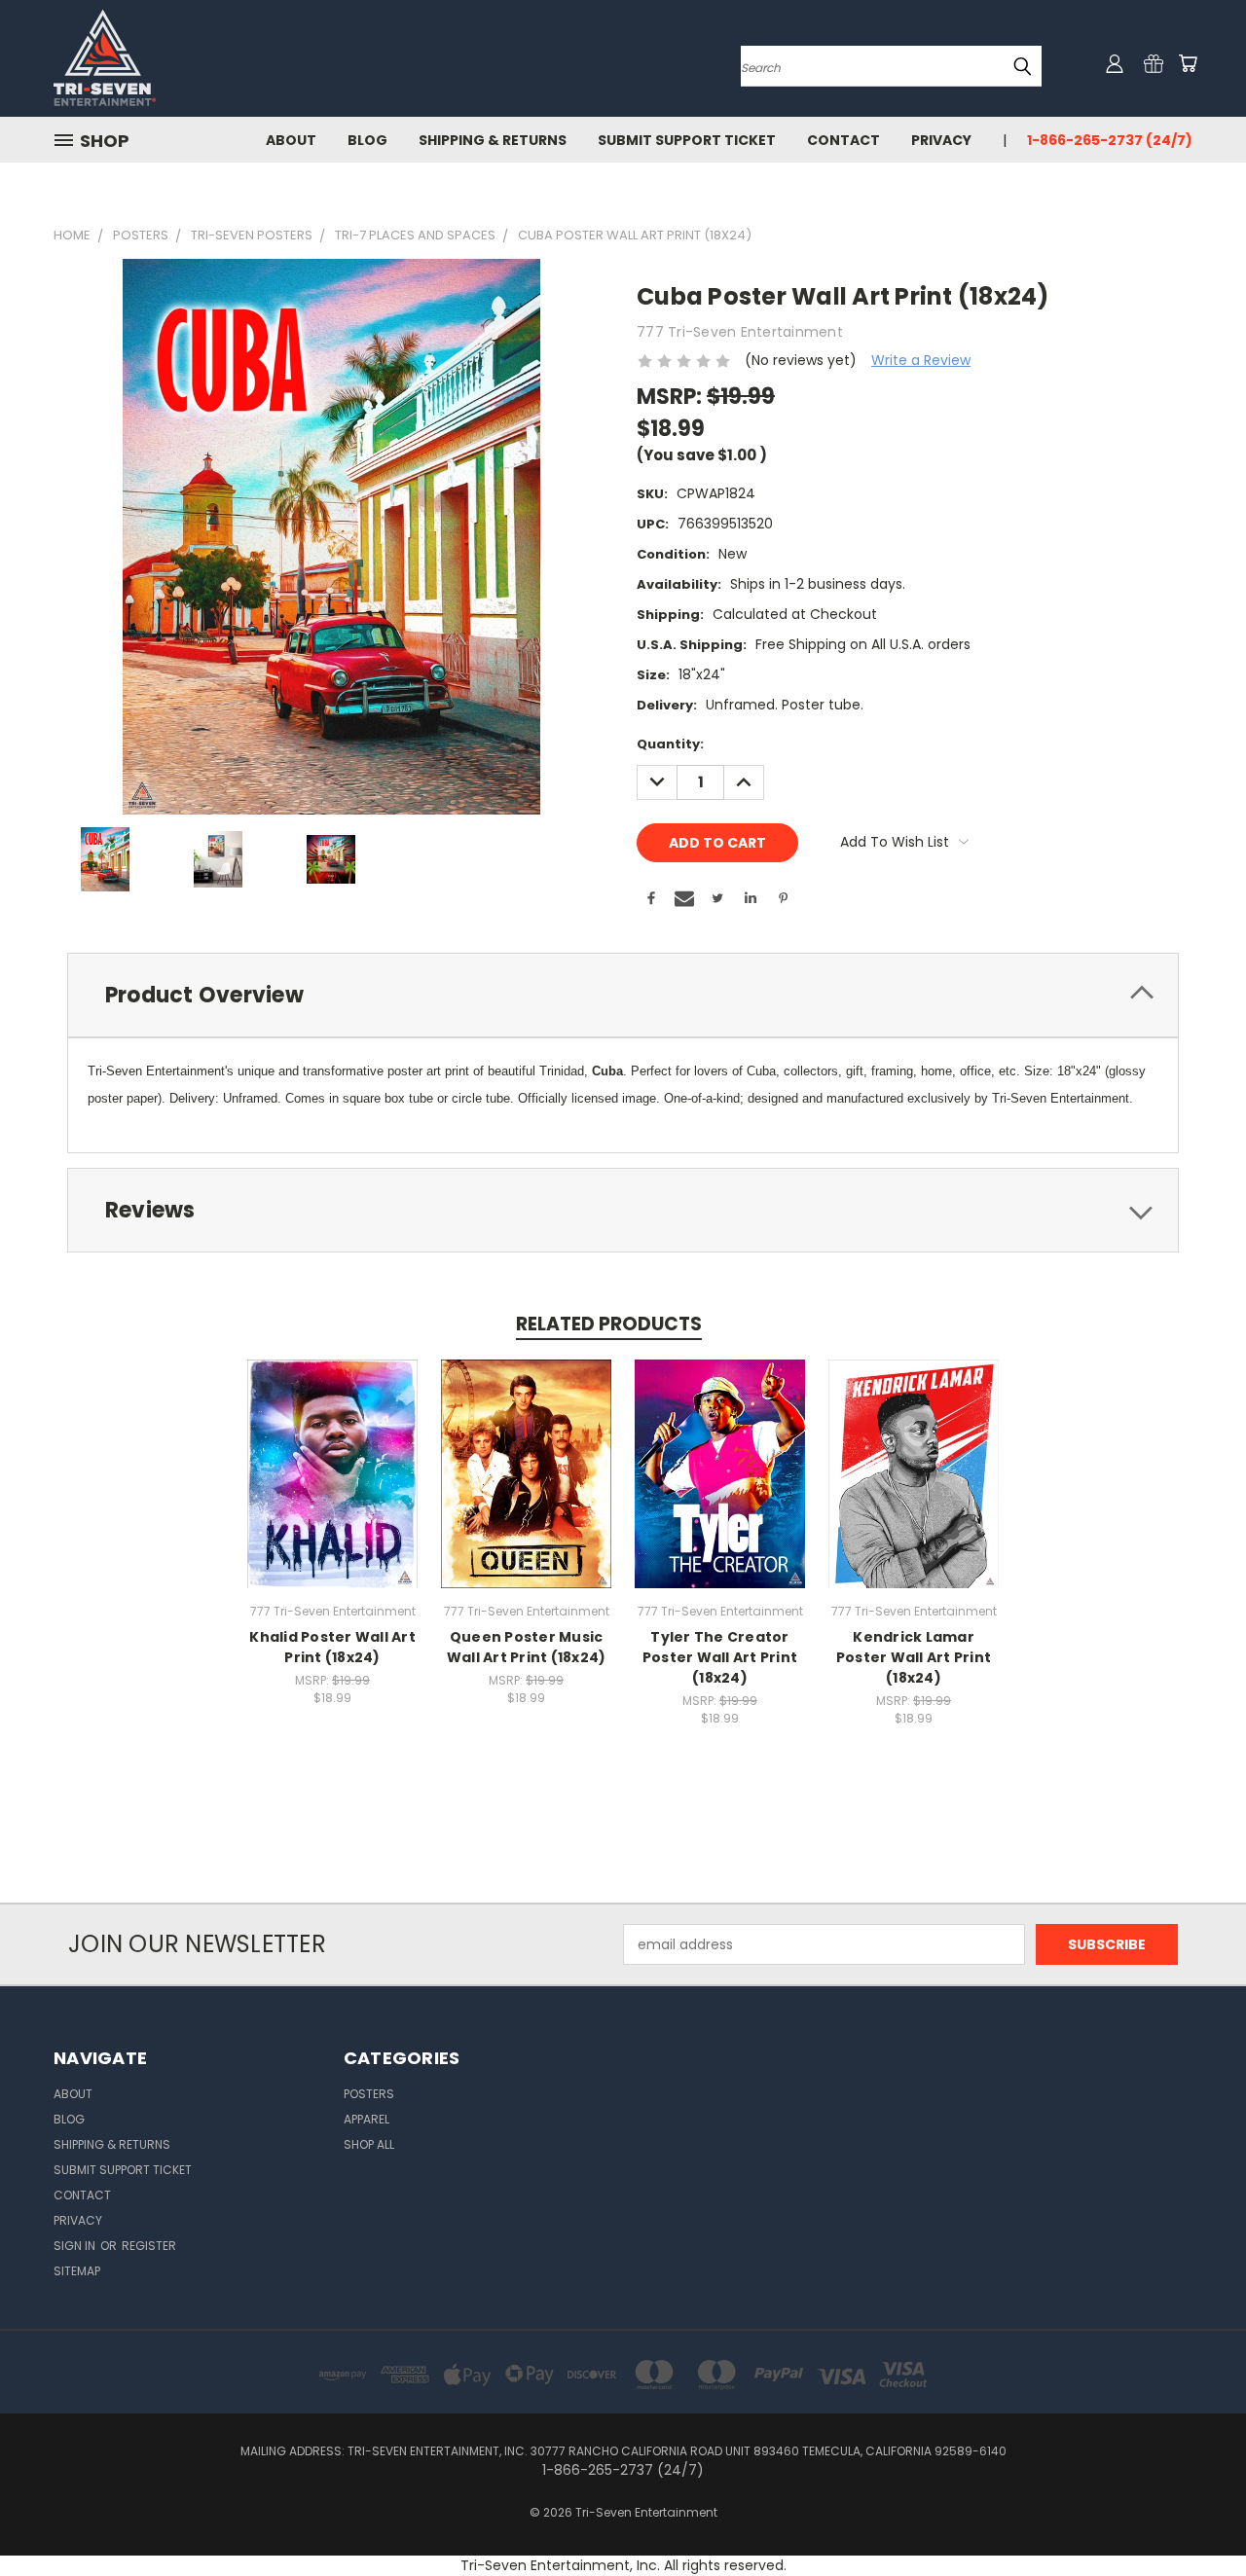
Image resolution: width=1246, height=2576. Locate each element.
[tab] (623, 995)
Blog (367, 140)
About (291, 140)
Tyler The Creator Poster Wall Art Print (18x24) (720, 1657)
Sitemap (77, 2271)
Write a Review (921, 360)
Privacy (941, 140)
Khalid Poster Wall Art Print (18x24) (332, 1647)
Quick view (333, 1452)
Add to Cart (332, 1488)
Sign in (76, 2246)
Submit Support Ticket (687, 140)
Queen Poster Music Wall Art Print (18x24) (527, 1647)
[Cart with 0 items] (1188, 63)
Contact (843, 140)
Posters (369, 2094)
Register (149, 2246)
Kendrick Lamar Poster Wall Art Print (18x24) (914, 1657)
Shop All (369, 2144)
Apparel (366, 2119)
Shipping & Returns (493, 140)
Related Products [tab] (609, 1324)
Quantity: (670, 744)
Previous (1195, 2515)
